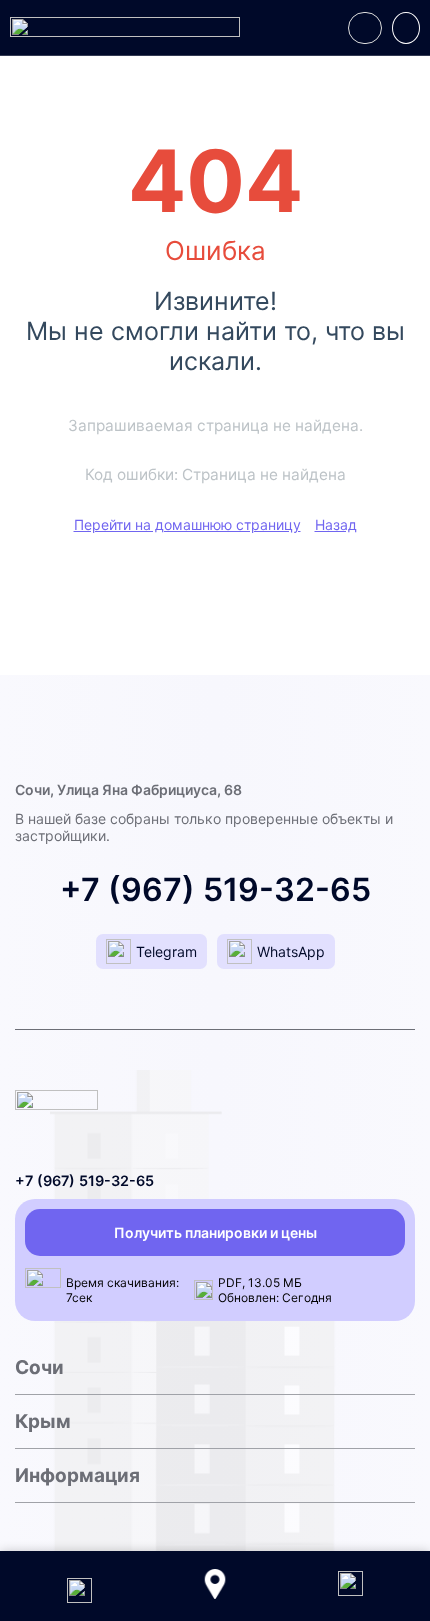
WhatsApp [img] (291, 951)
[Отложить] (365, 28)
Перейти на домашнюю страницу (187, 524)
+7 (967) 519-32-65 (215, 889)
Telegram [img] (166, 951)
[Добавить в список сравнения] (406, 28)
